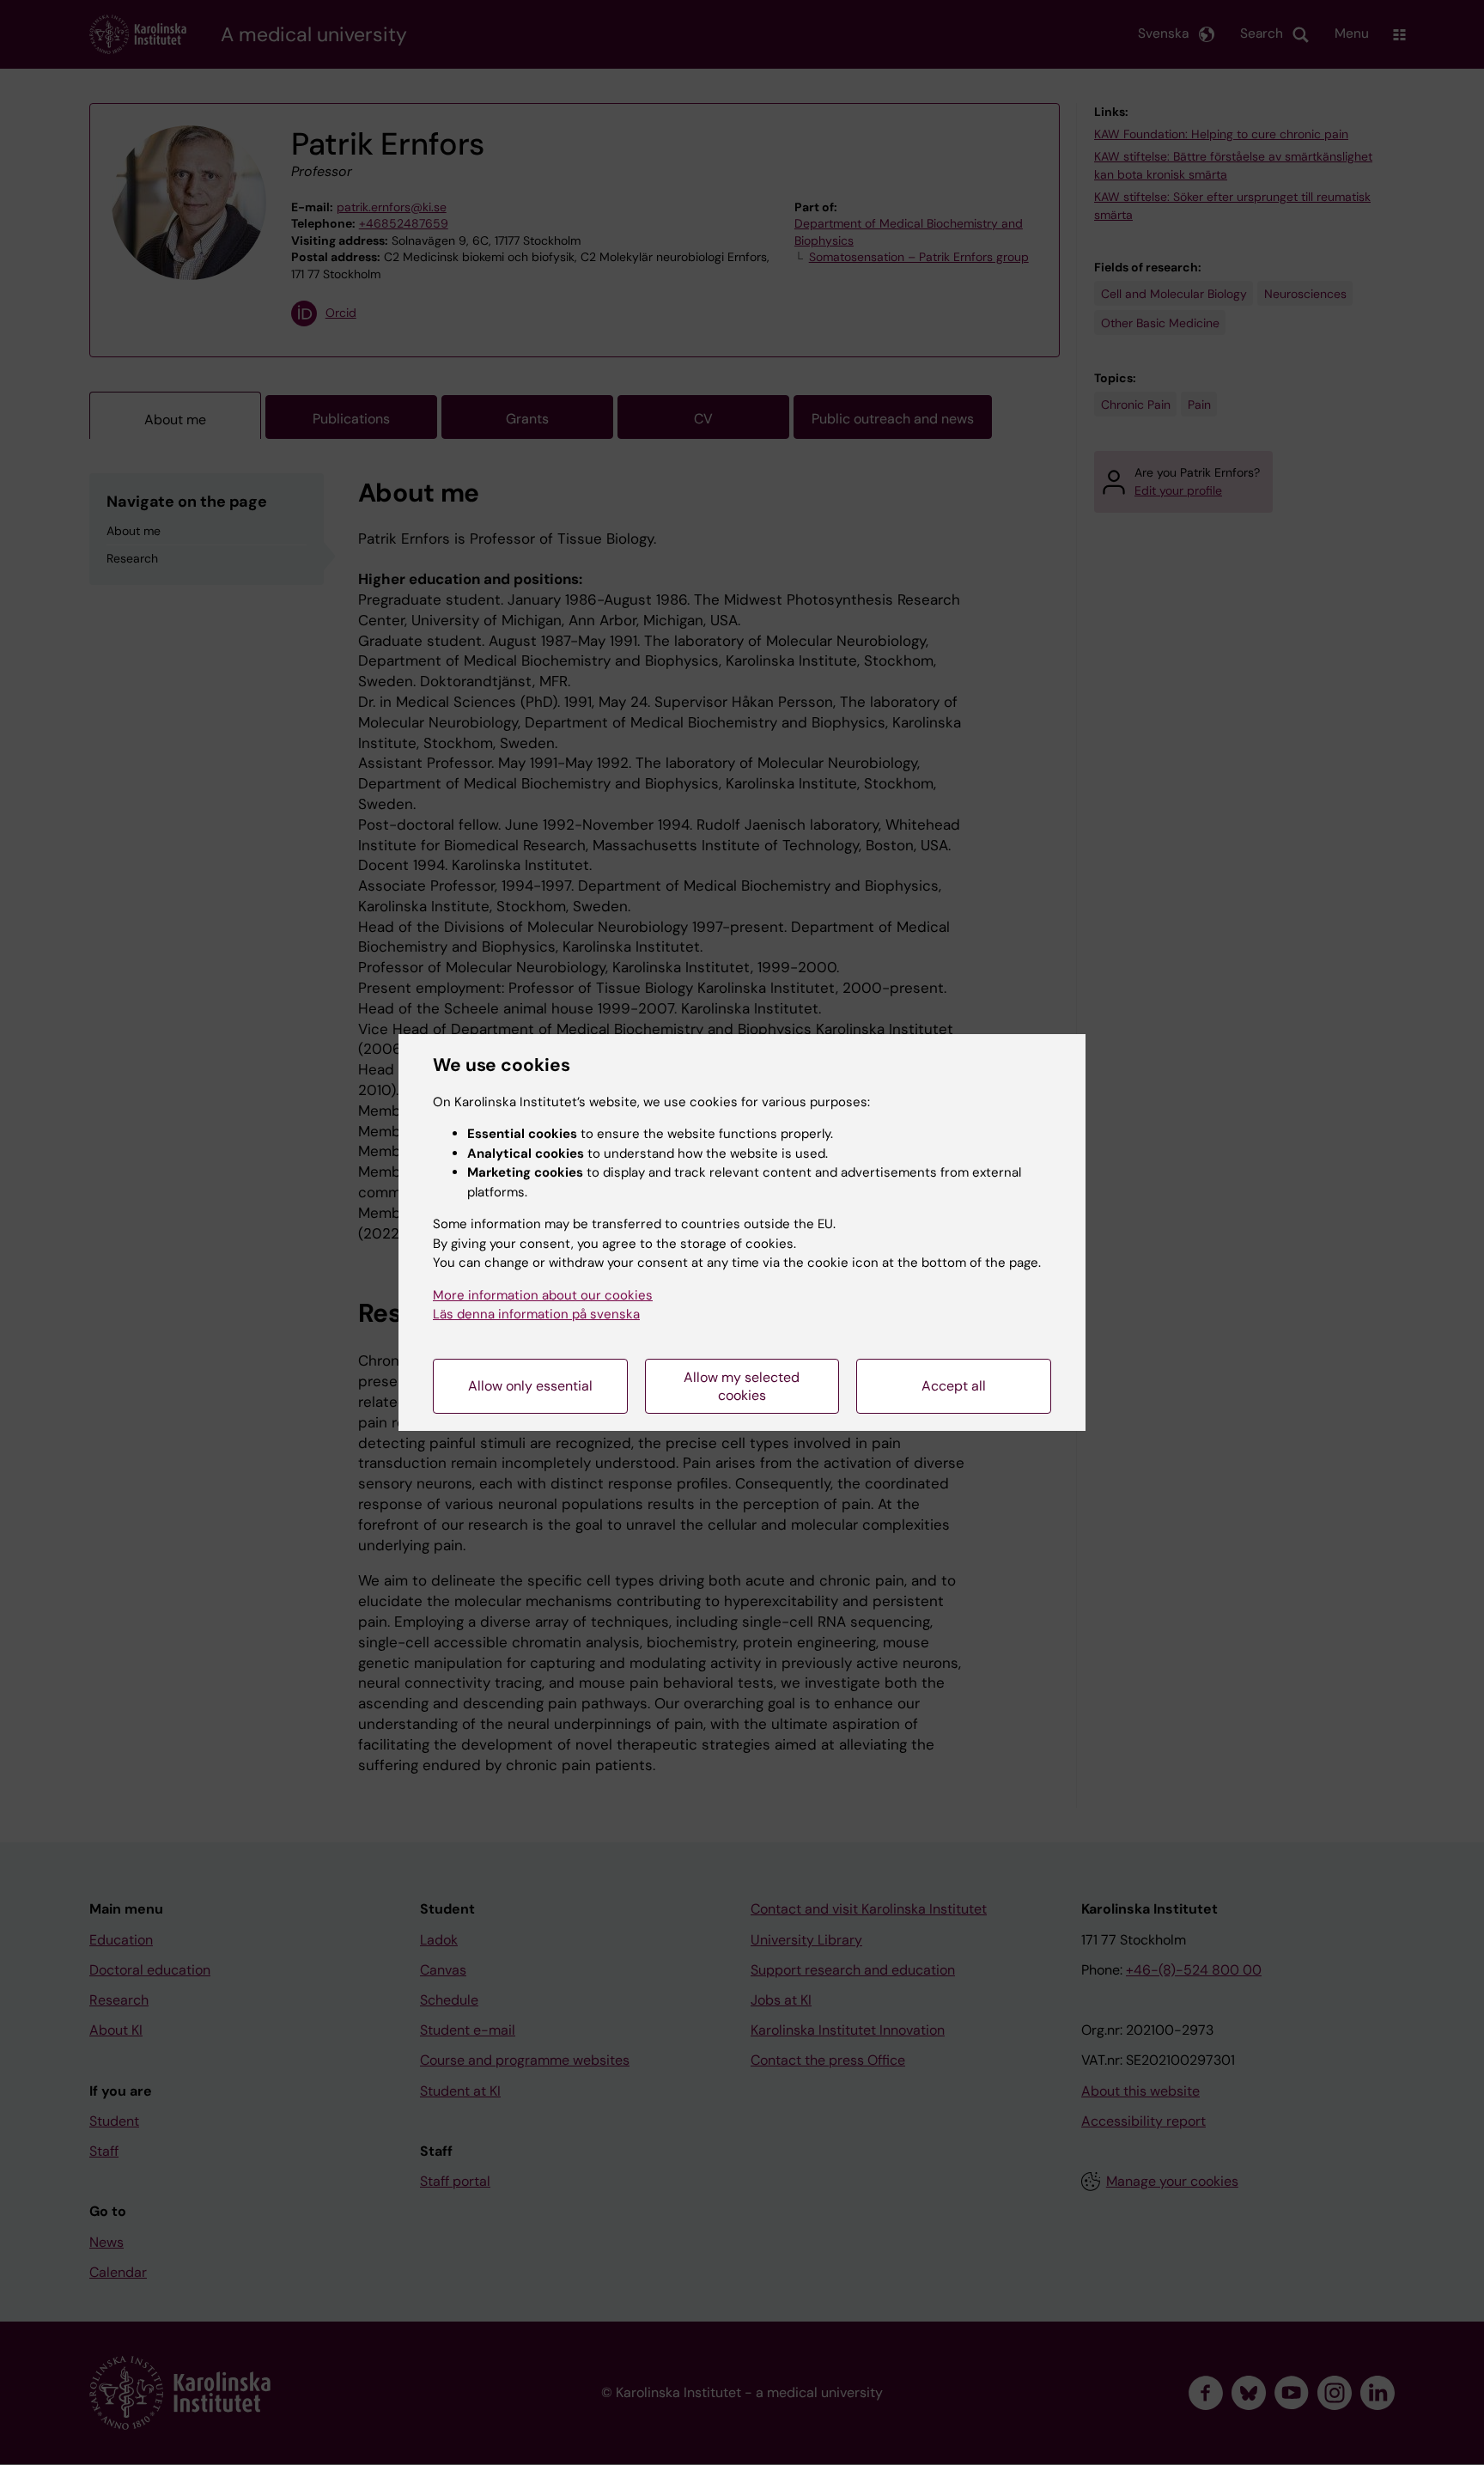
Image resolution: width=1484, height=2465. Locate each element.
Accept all (954, 1386)
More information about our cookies (543, 1295)
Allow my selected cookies (742, 1386)
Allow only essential (530, 1386)
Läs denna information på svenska (536, 1314)
